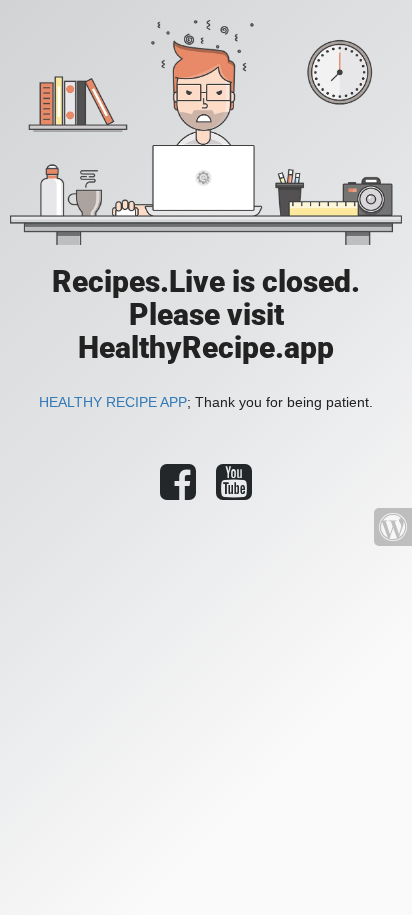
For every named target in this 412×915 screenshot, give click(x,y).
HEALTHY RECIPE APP (113, 402)
